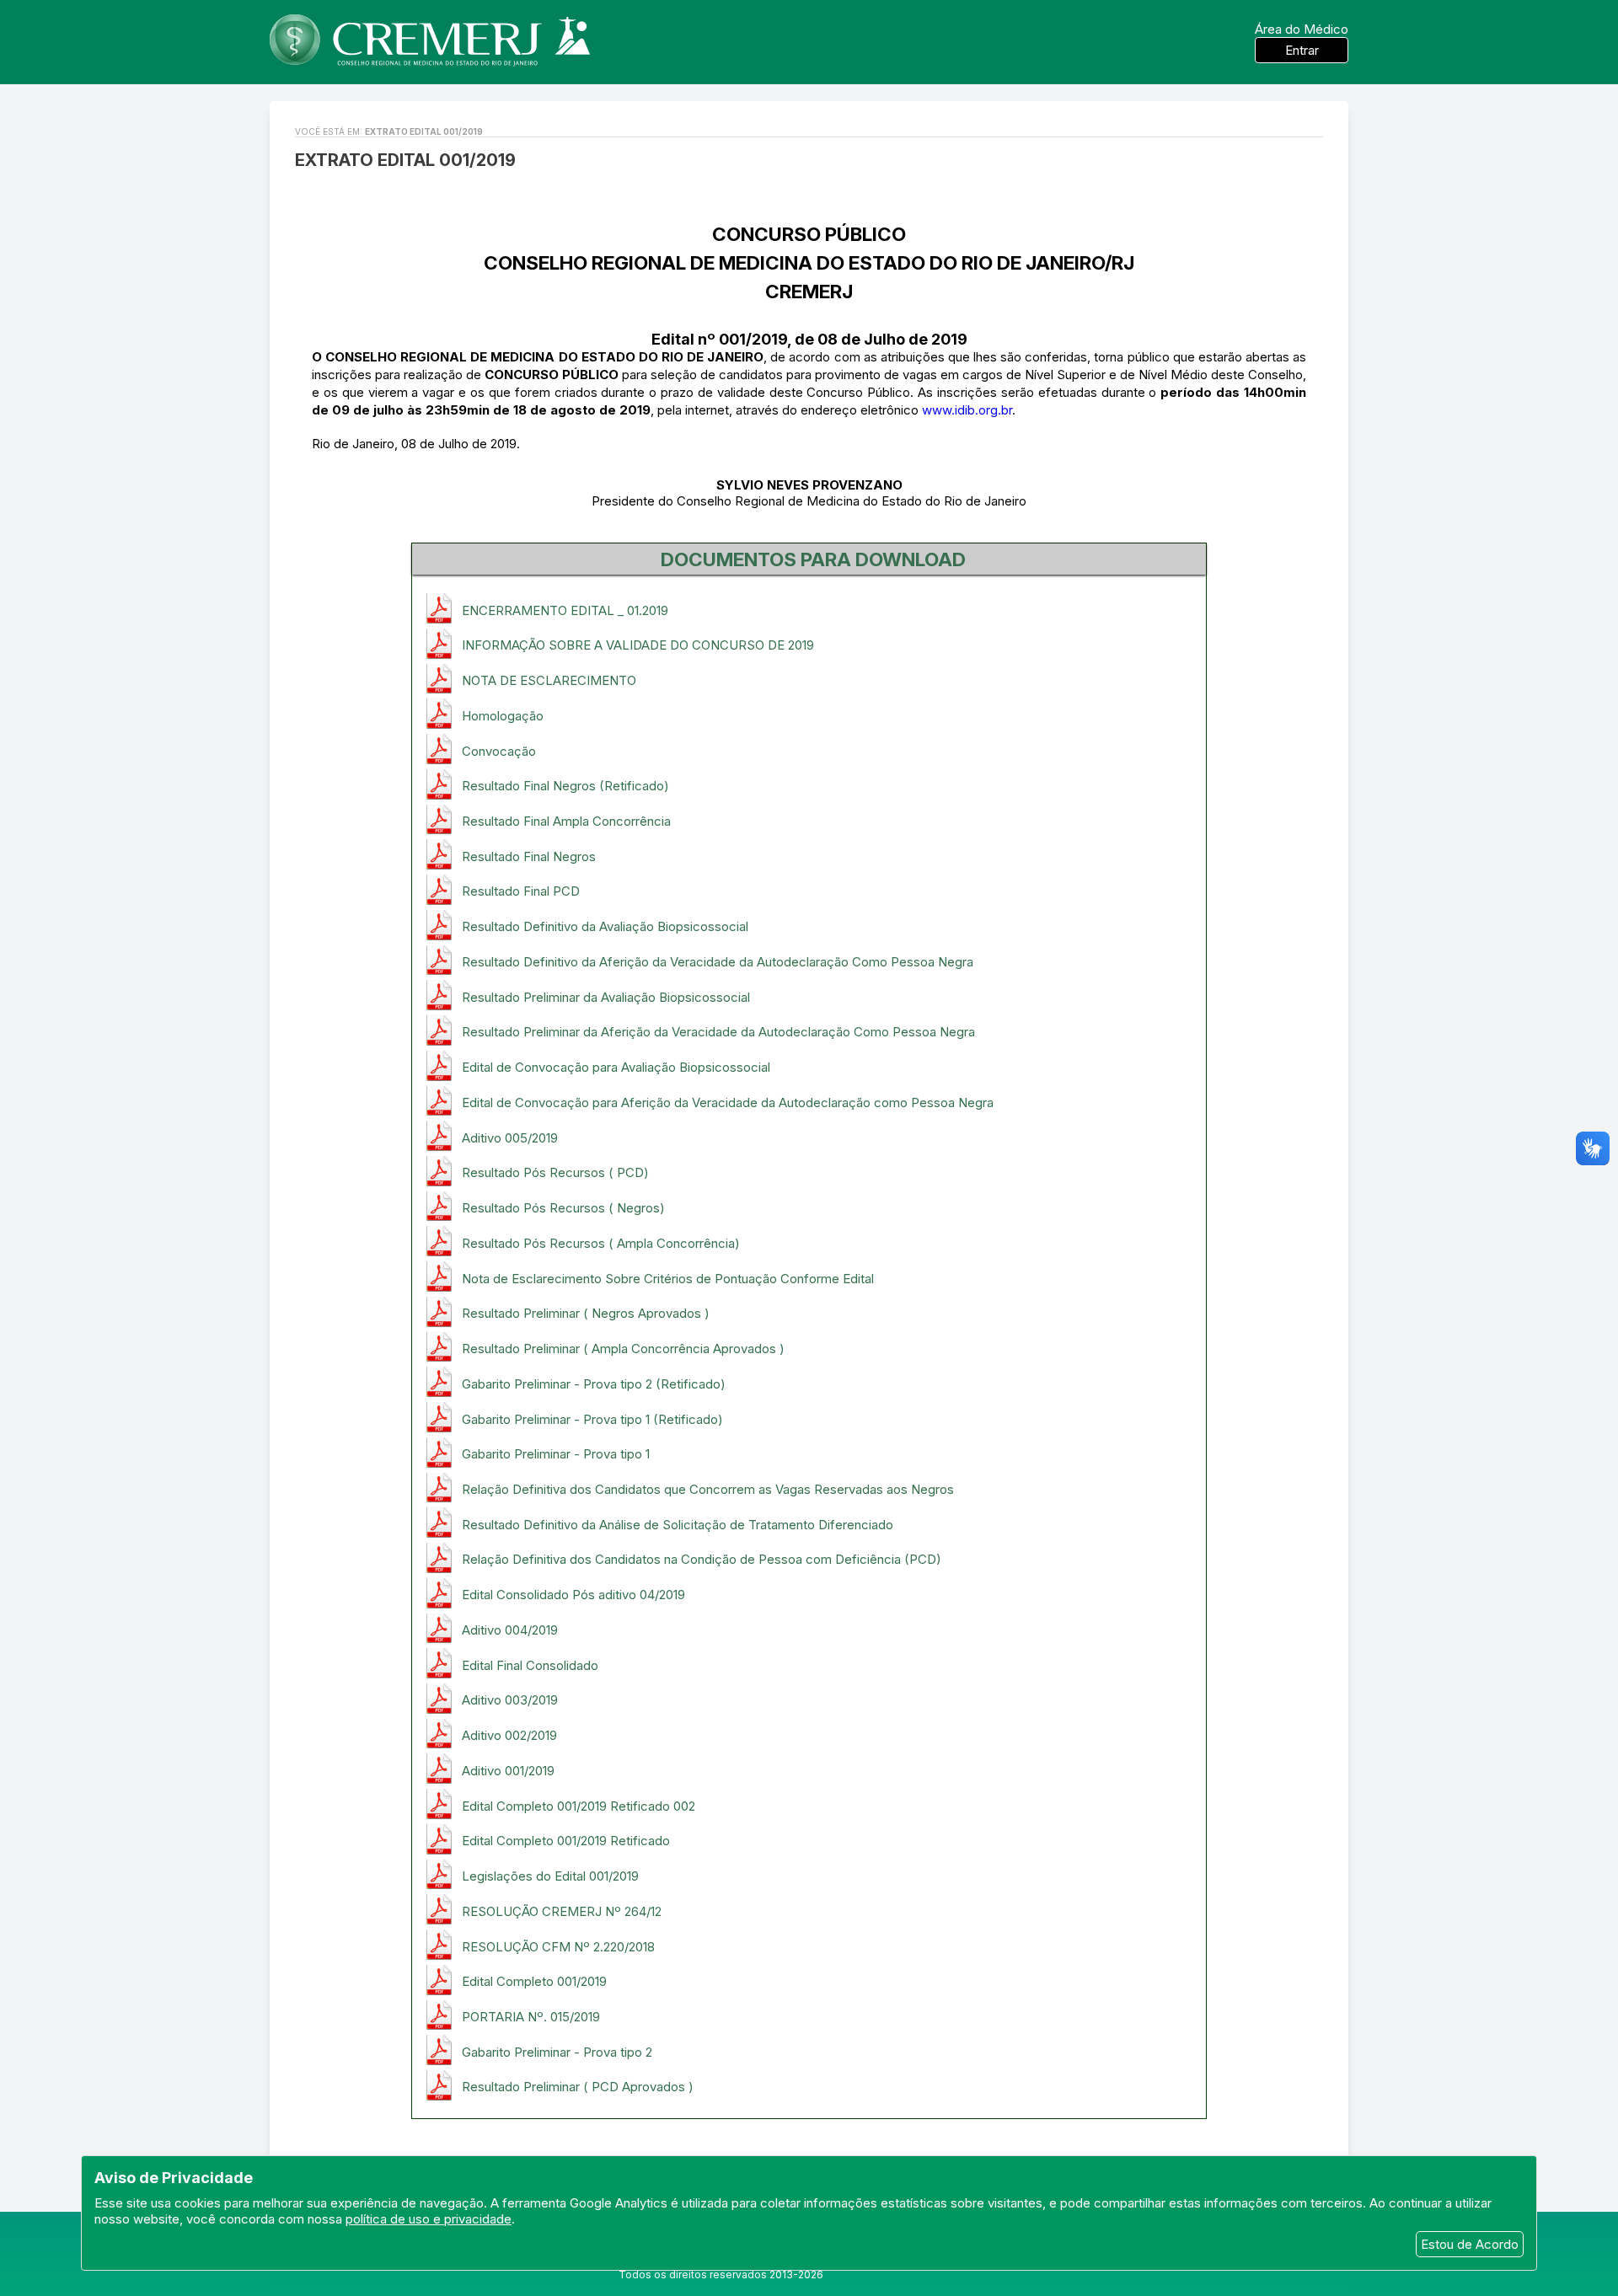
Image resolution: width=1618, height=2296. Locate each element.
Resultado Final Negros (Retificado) (565, 786)
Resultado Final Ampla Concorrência (566, 821)
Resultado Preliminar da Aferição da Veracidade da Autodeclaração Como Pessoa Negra (718, 1032)
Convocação (499, 751)
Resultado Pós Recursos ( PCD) (555, 1172)
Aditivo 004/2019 (510, 1630)
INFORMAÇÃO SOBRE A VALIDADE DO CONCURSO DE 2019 (638, 645)
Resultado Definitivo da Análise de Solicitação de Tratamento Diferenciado (678, 1525)
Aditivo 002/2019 (509, 1735)
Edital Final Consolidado (530, 1665)
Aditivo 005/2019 (510, 1138)
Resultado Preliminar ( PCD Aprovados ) (578, 2087)
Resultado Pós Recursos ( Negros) (563, 1208)
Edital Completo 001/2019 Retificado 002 (579, 1806)
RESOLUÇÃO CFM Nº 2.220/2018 (558, 1947)
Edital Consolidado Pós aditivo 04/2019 (573, 1595)
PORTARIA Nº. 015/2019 (531, 2017)
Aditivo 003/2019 (510, 1700)
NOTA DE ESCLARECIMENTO (549, 680)
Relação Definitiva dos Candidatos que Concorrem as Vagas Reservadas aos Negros (708, 1489)
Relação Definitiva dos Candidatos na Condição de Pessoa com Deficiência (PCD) (702, 1559)
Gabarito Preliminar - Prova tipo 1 (556, 1454)
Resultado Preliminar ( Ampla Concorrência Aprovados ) (623, 1349)
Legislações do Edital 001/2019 (550, 1876)
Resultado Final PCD (521, 891)
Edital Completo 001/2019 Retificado (566, 1841)
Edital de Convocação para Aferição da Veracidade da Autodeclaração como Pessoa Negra (728, 1103)
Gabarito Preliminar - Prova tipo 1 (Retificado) (592, 1419)
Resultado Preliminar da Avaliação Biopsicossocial (606, 997)
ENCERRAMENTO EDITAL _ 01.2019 (565, 610)
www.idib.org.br (967, 410)
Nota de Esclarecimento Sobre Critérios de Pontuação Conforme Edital (668, 1279)
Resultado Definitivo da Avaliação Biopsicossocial (605, 926)
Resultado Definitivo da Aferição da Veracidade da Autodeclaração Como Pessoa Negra (718, 962)
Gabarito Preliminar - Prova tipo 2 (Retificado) (594, 1384)
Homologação (503, 716)
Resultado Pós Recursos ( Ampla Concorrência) (601, 1243)
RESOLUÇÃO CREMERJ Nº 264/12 (562, 1911)
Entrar (1302, 50)
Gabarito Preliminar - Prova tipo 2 (557, 2052)
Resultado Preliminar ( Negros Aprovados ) (586, 1313)
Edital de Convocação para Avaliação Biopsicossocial (616, 1067)
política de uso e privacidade (429, 2219)
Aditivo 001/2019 (508, 1771)
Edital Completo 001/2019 (534, 1981)
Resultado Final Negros (529, 856)
